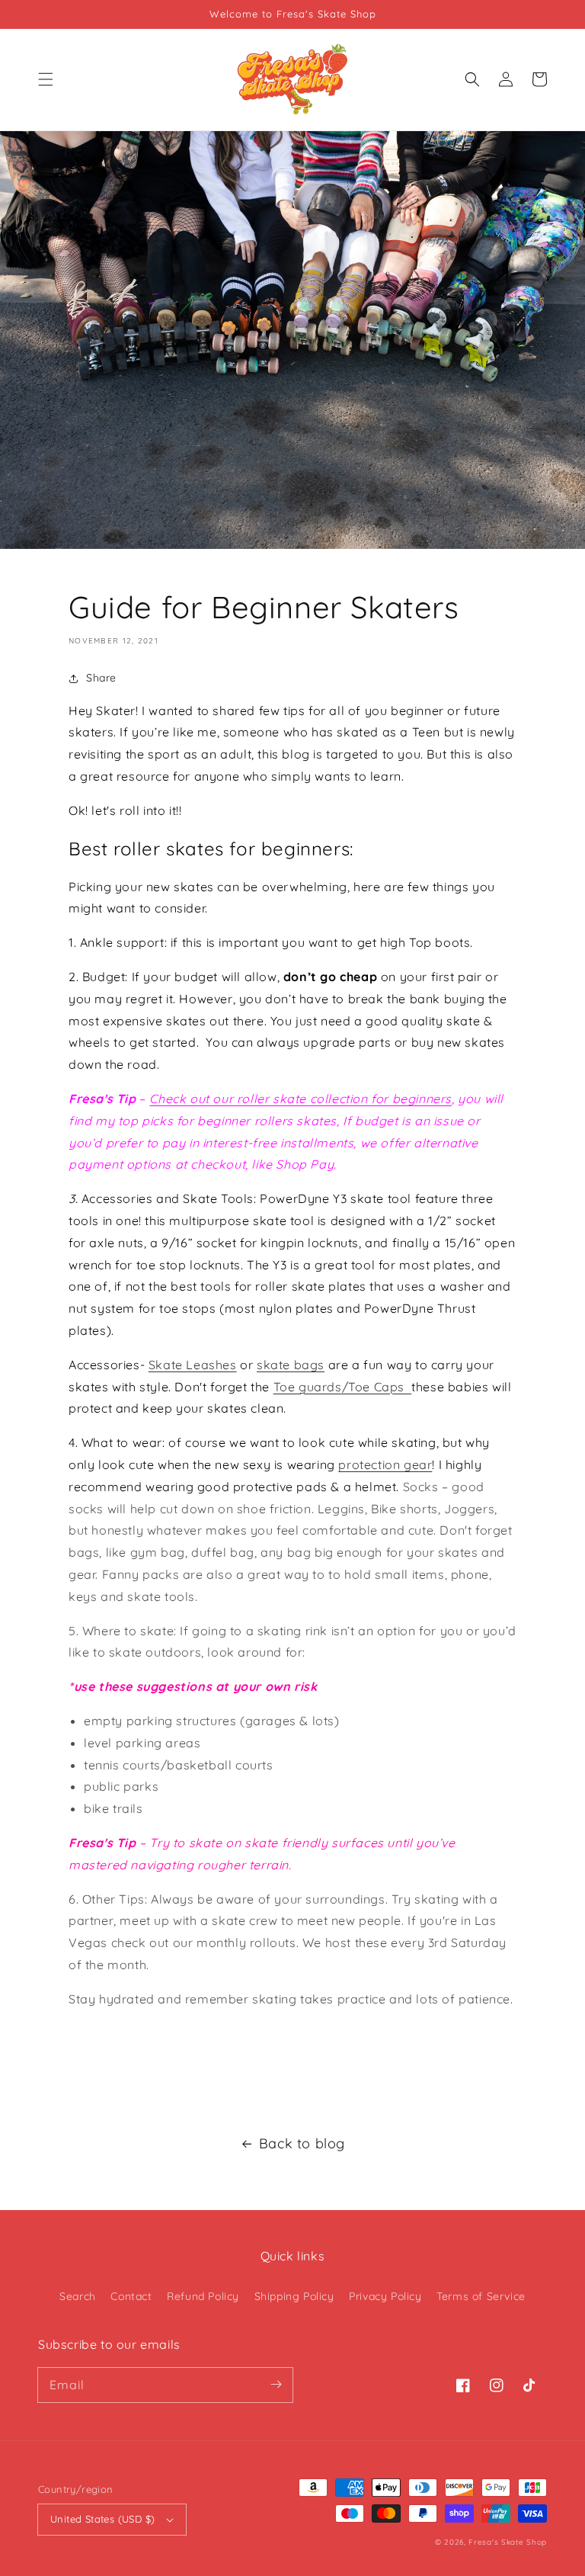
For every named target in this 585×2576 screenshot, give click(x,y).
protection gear (385, 1464)
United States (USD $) (102, 2519)
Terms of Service (481, 2296)
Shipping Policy (294, 2296)
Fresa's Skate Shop (508, 2542)
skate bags (291, 1365)
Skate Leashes (193, 1365)
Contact (131, 2296)
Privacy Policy (385, 2296)
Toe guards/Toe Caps (343, 1387)
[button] (46, 79)
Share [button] (101, 678)
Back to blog (302, 2143)
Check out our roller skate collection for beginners (300, 1099)
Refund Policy (203, 2296)
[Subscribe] (276, 2385)
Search (78, 2296)
